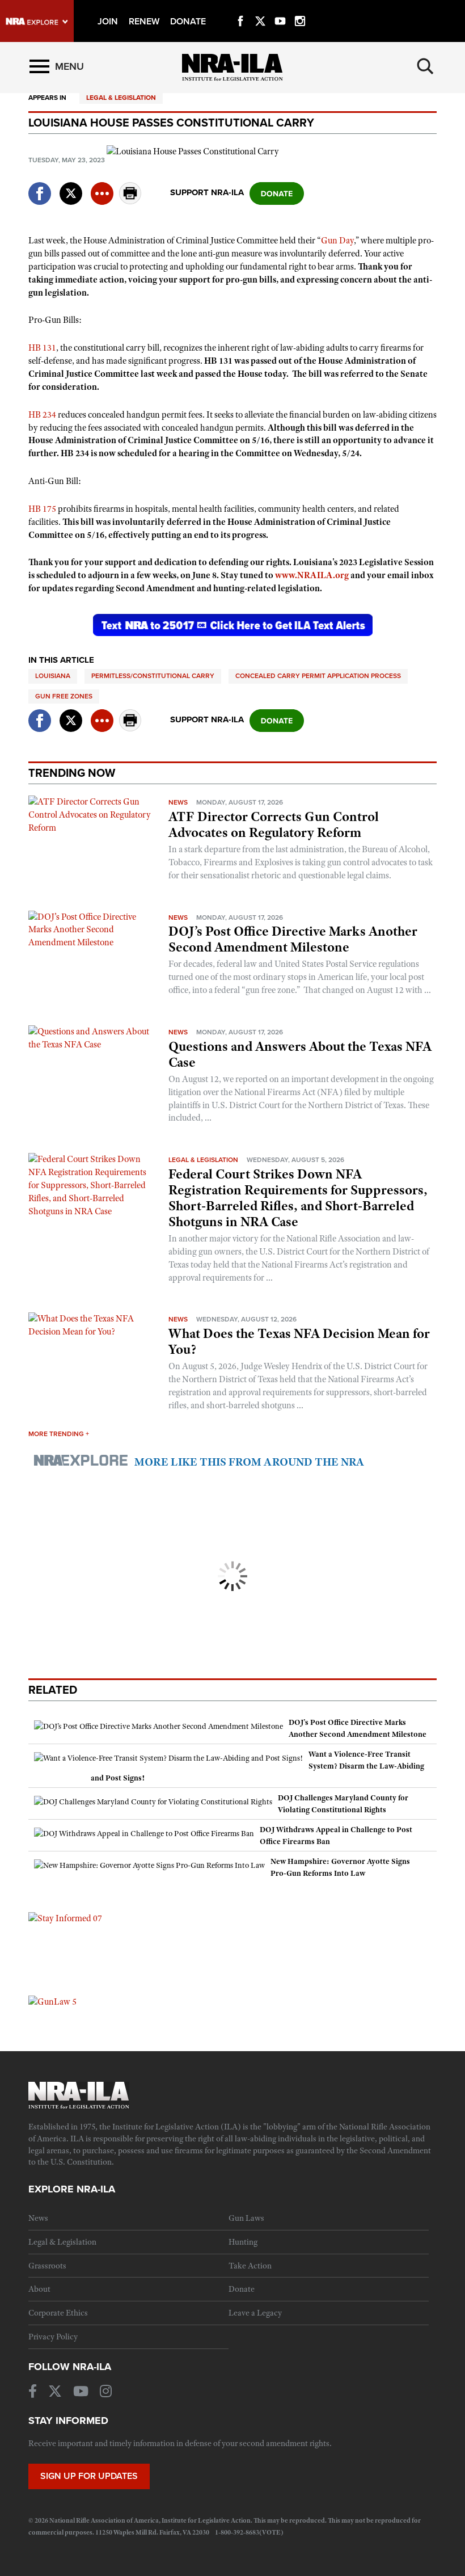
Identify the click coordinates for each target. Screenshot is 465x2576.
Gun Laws (246, 2218)
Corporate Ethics (58, 2313)
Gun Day (337, 241)
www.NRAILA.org (312, 575)
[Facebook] (240, 8)
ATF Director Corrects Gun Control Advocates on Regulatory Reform (274, 824)
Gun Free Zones (64, 696)
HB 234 (42, 415)
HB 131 (42, 348)
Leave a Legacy (255, 2313)
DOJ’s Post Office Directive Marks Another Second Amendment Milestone (293, 939)
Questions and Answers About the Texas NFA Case (300, 1054)
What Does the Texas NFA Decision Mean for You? (299, 1341)
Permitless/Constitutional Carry (153, 676)
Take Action (250, 2266)
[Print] (130, 201)
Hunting (243, 2242)
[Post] (71, 186)
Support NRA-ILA (207, 192)
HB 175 (42, 509)
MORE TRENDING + (59, 1434)
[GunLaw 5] (52, 2001)
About (39, 2289)
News (178, 802)
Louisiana (53, 676)
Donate (242, 2289)
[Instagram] (300, 8)
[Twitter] (260, 8)
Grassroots (47, 2266)
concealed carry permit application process (318, 676)
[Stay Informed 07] (65, 1918)
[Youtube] (280, 8)
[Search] (425, 66)
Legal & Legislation (121, 98)
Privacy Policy (53, 2337)
